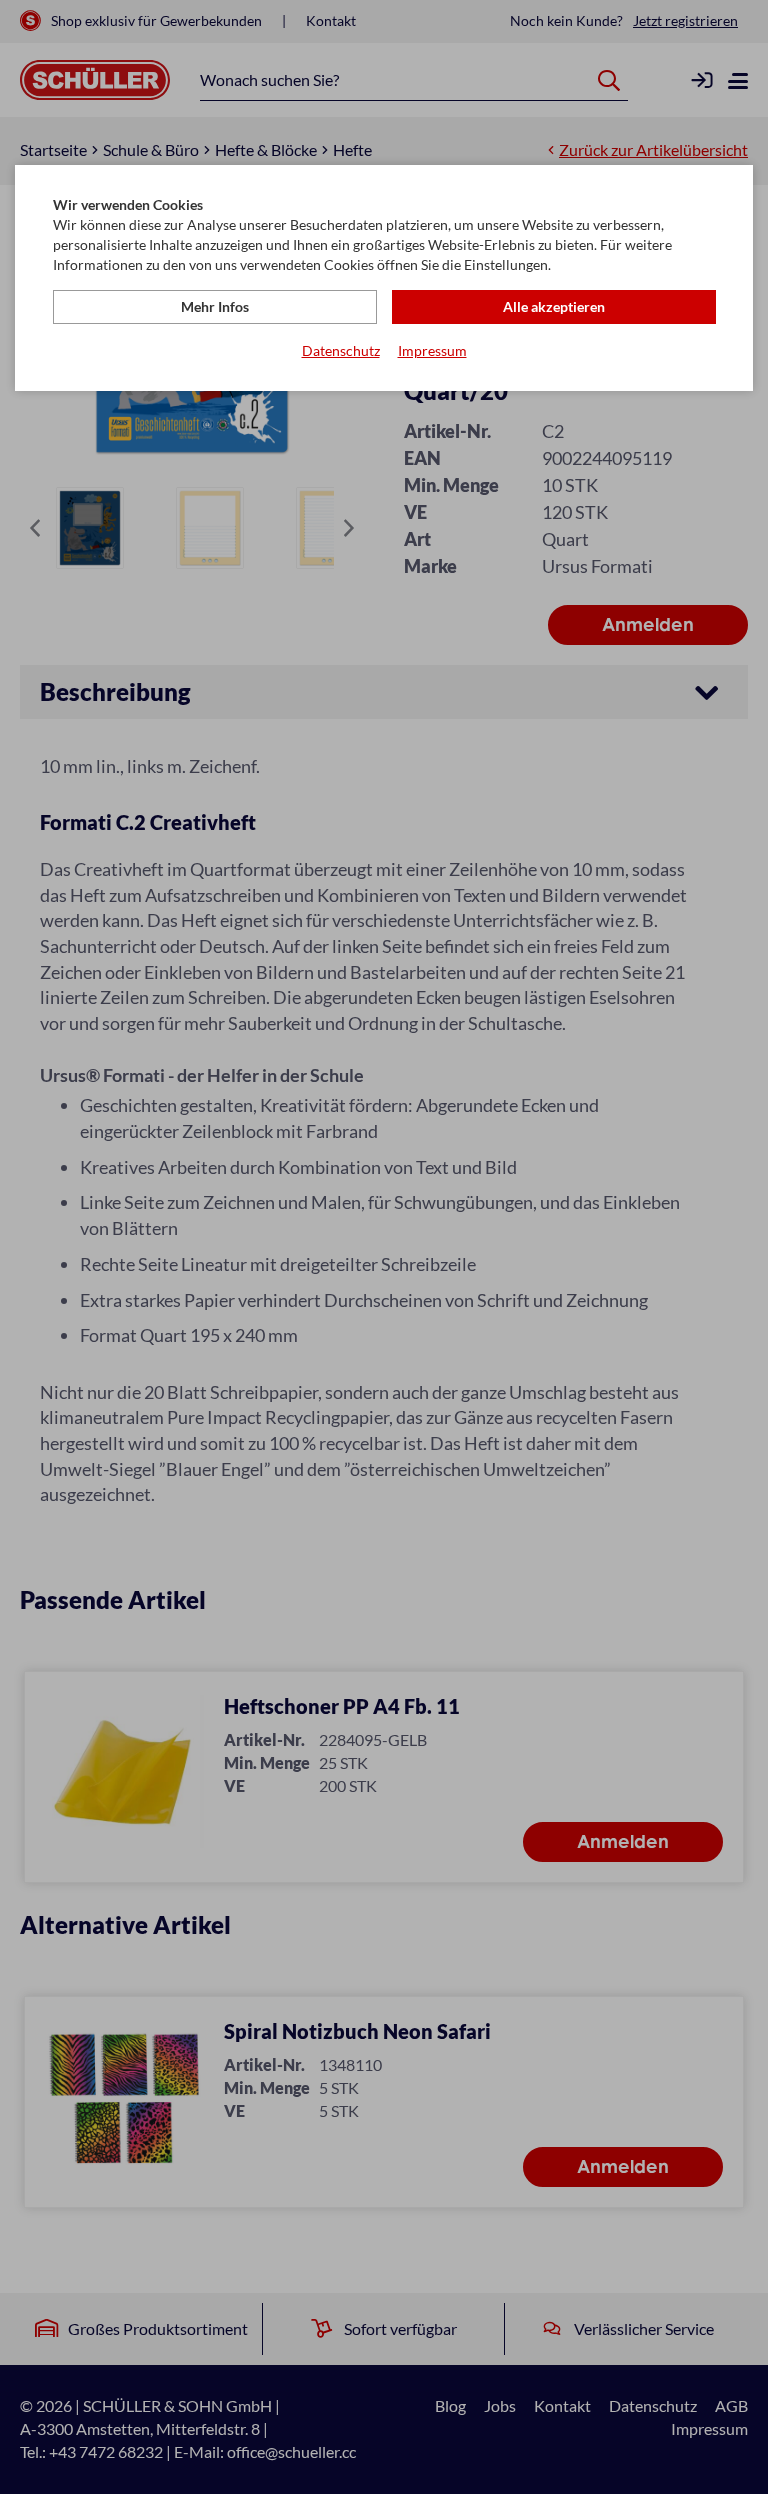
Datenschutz (341, 350)
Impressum (432, 350)
